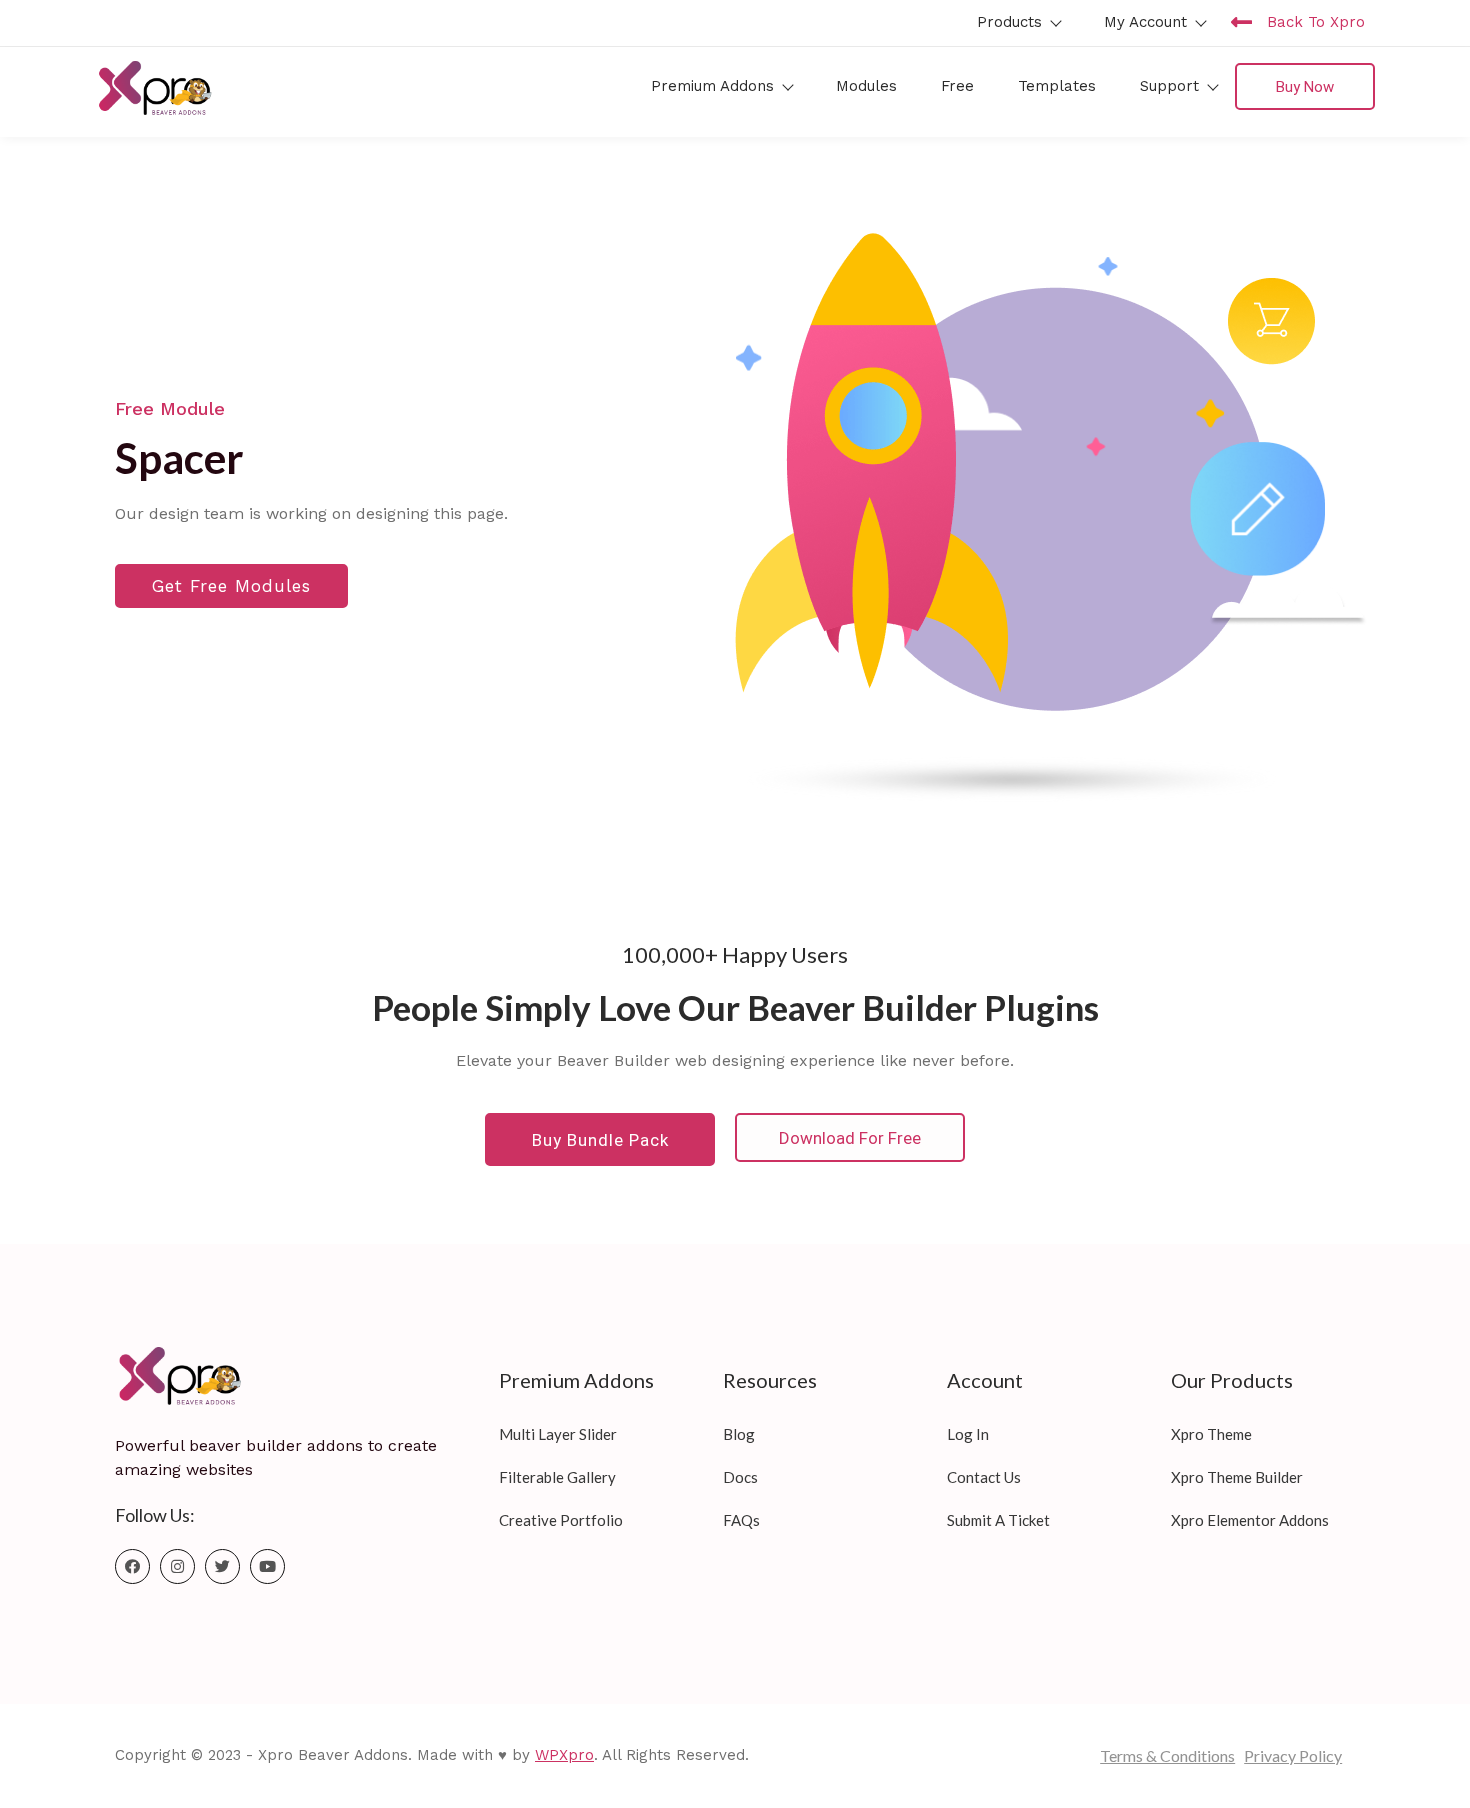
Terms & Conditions (1167, 1755)
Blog (739, 1434)
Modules (866, 86)
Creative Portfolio (561, 1520)
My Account (1145, 22)
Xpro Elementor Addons (1250, 1520)
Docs (740, 1477)
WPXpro (564, 1755)
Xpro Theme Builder (1237, 1477)
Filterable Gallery (557, 1477)
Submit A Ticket (998, 1520)
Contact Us (984, 1477)
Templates (1057, 86)
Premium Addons (712, 86)
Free (957, 86)
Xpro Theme (1211, 1434)
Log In (968, 1434)
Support (1169, 86)
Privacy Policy (1293, 1755)
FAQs (741, 1520)
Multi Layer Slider (558, 1434)
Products (1009, 22)
